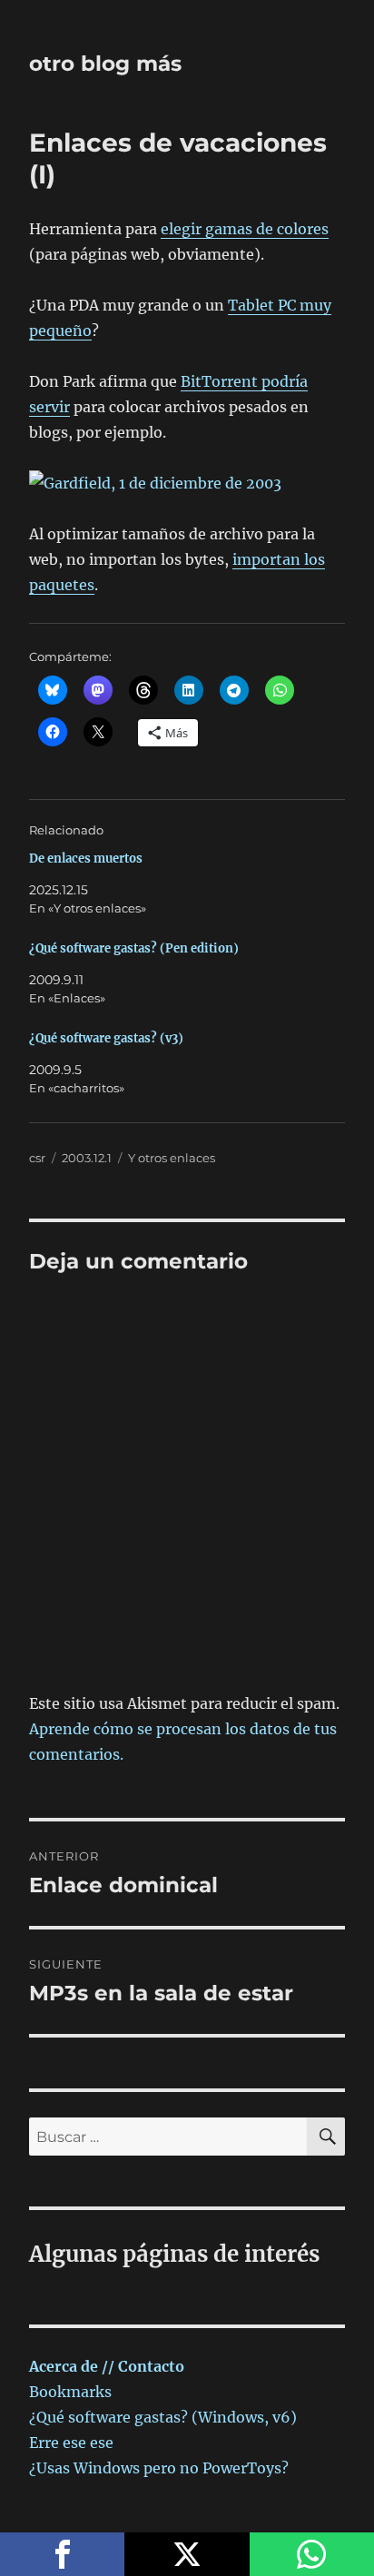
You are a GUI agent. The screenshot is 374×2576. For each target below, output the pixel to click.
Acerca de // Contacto (107, 2366)
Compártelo (62, 2554)
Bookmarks (70, 2392)
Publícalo (187, 2554)
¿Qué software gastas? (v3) (106, 1038)
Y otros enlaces (172, 1158)
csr (37, 1158)
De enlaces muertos (86, 859)
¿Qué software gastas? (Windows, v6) (163, 2417)
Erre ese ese (71, 2443)
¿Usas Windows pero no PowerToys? (159, 2468)
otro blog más (105, 64)
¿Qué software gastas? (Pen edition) (134, 948)
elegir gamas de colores (245, 229)
